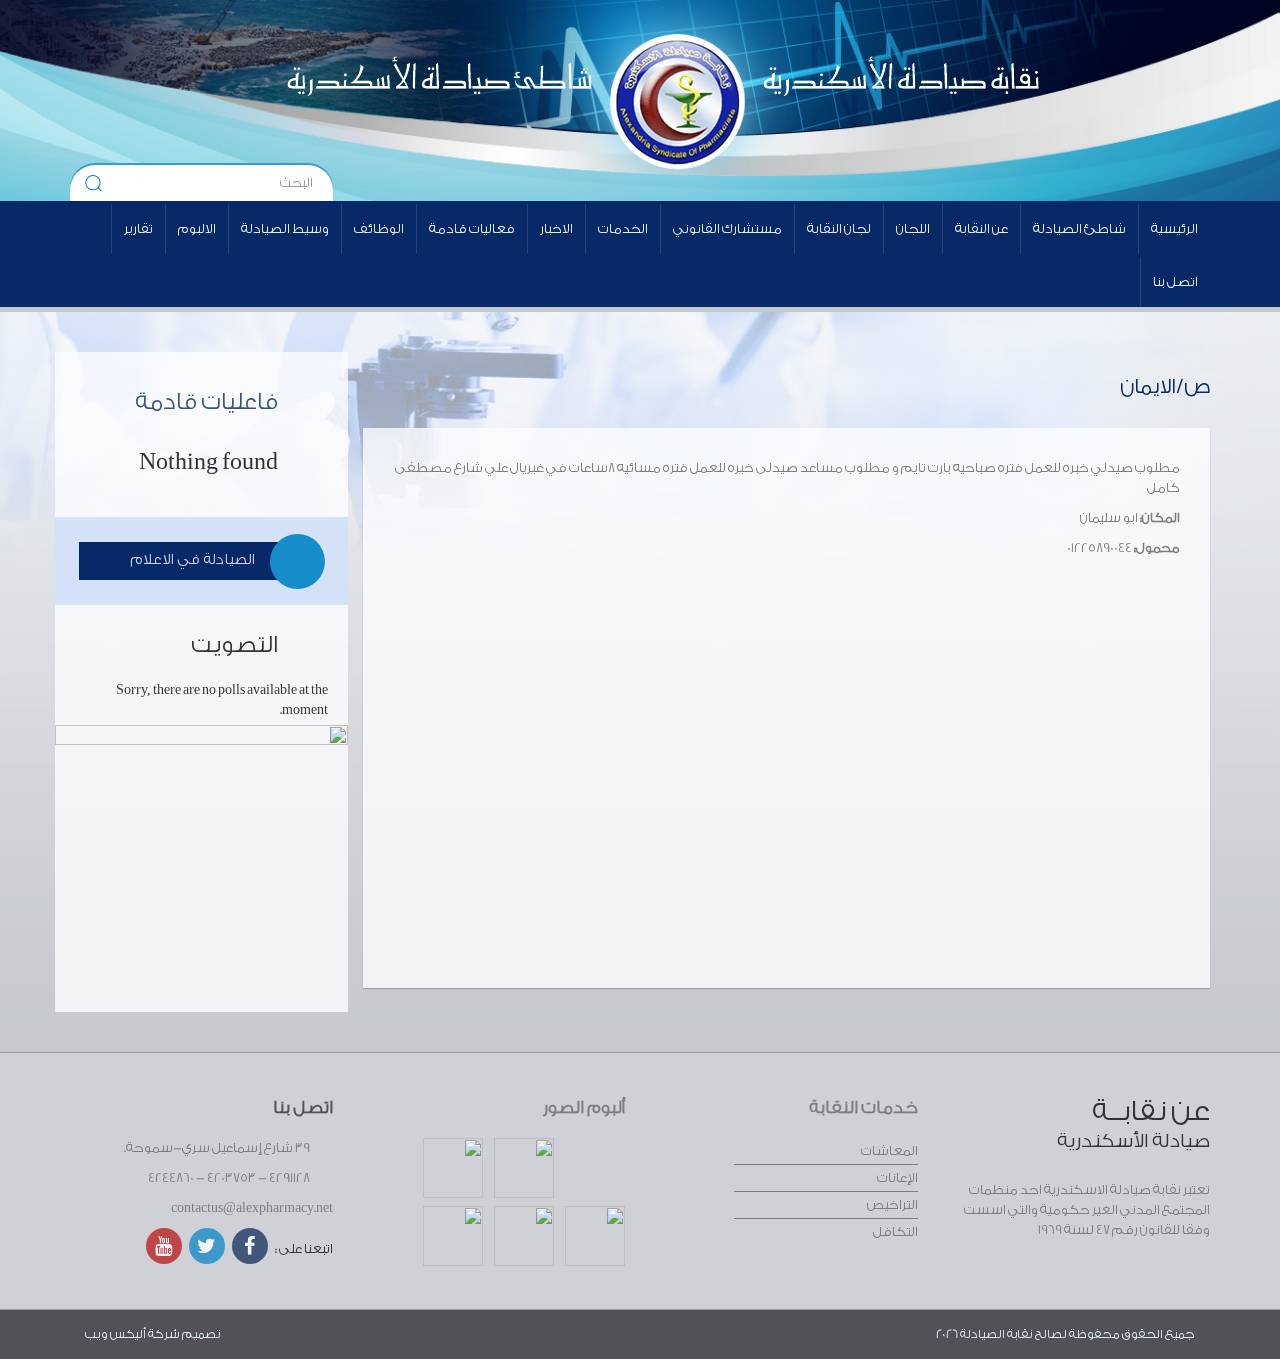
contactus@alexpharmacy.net (252, 1207)
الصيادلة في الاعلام (192, 560)
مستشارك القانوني (727, 228)
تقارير (138, 228)
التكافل (895, 1231)
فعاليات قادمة (472, 228)
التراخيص (892, 1204)
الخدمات (623, 228)
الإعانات (897, 1177)
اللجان (913, 228)
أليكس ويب (115, 1334)
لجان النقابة (839, 228)
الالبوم (197, 228)
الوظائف (379, 228)
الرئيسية (1174, 228)
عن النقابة (981, 228)
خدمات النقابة (863, 1107)
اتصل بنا (1175, 281)
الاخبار (556, 228)
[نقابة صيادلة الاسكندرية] (846, 100)
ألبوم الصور (584, 1107)
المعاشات (889, 1150)
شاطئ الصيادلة (1079, 228)
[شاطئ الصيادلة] (385, 100)
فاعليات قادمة (206, 402)
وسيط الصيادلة (285, 228)
